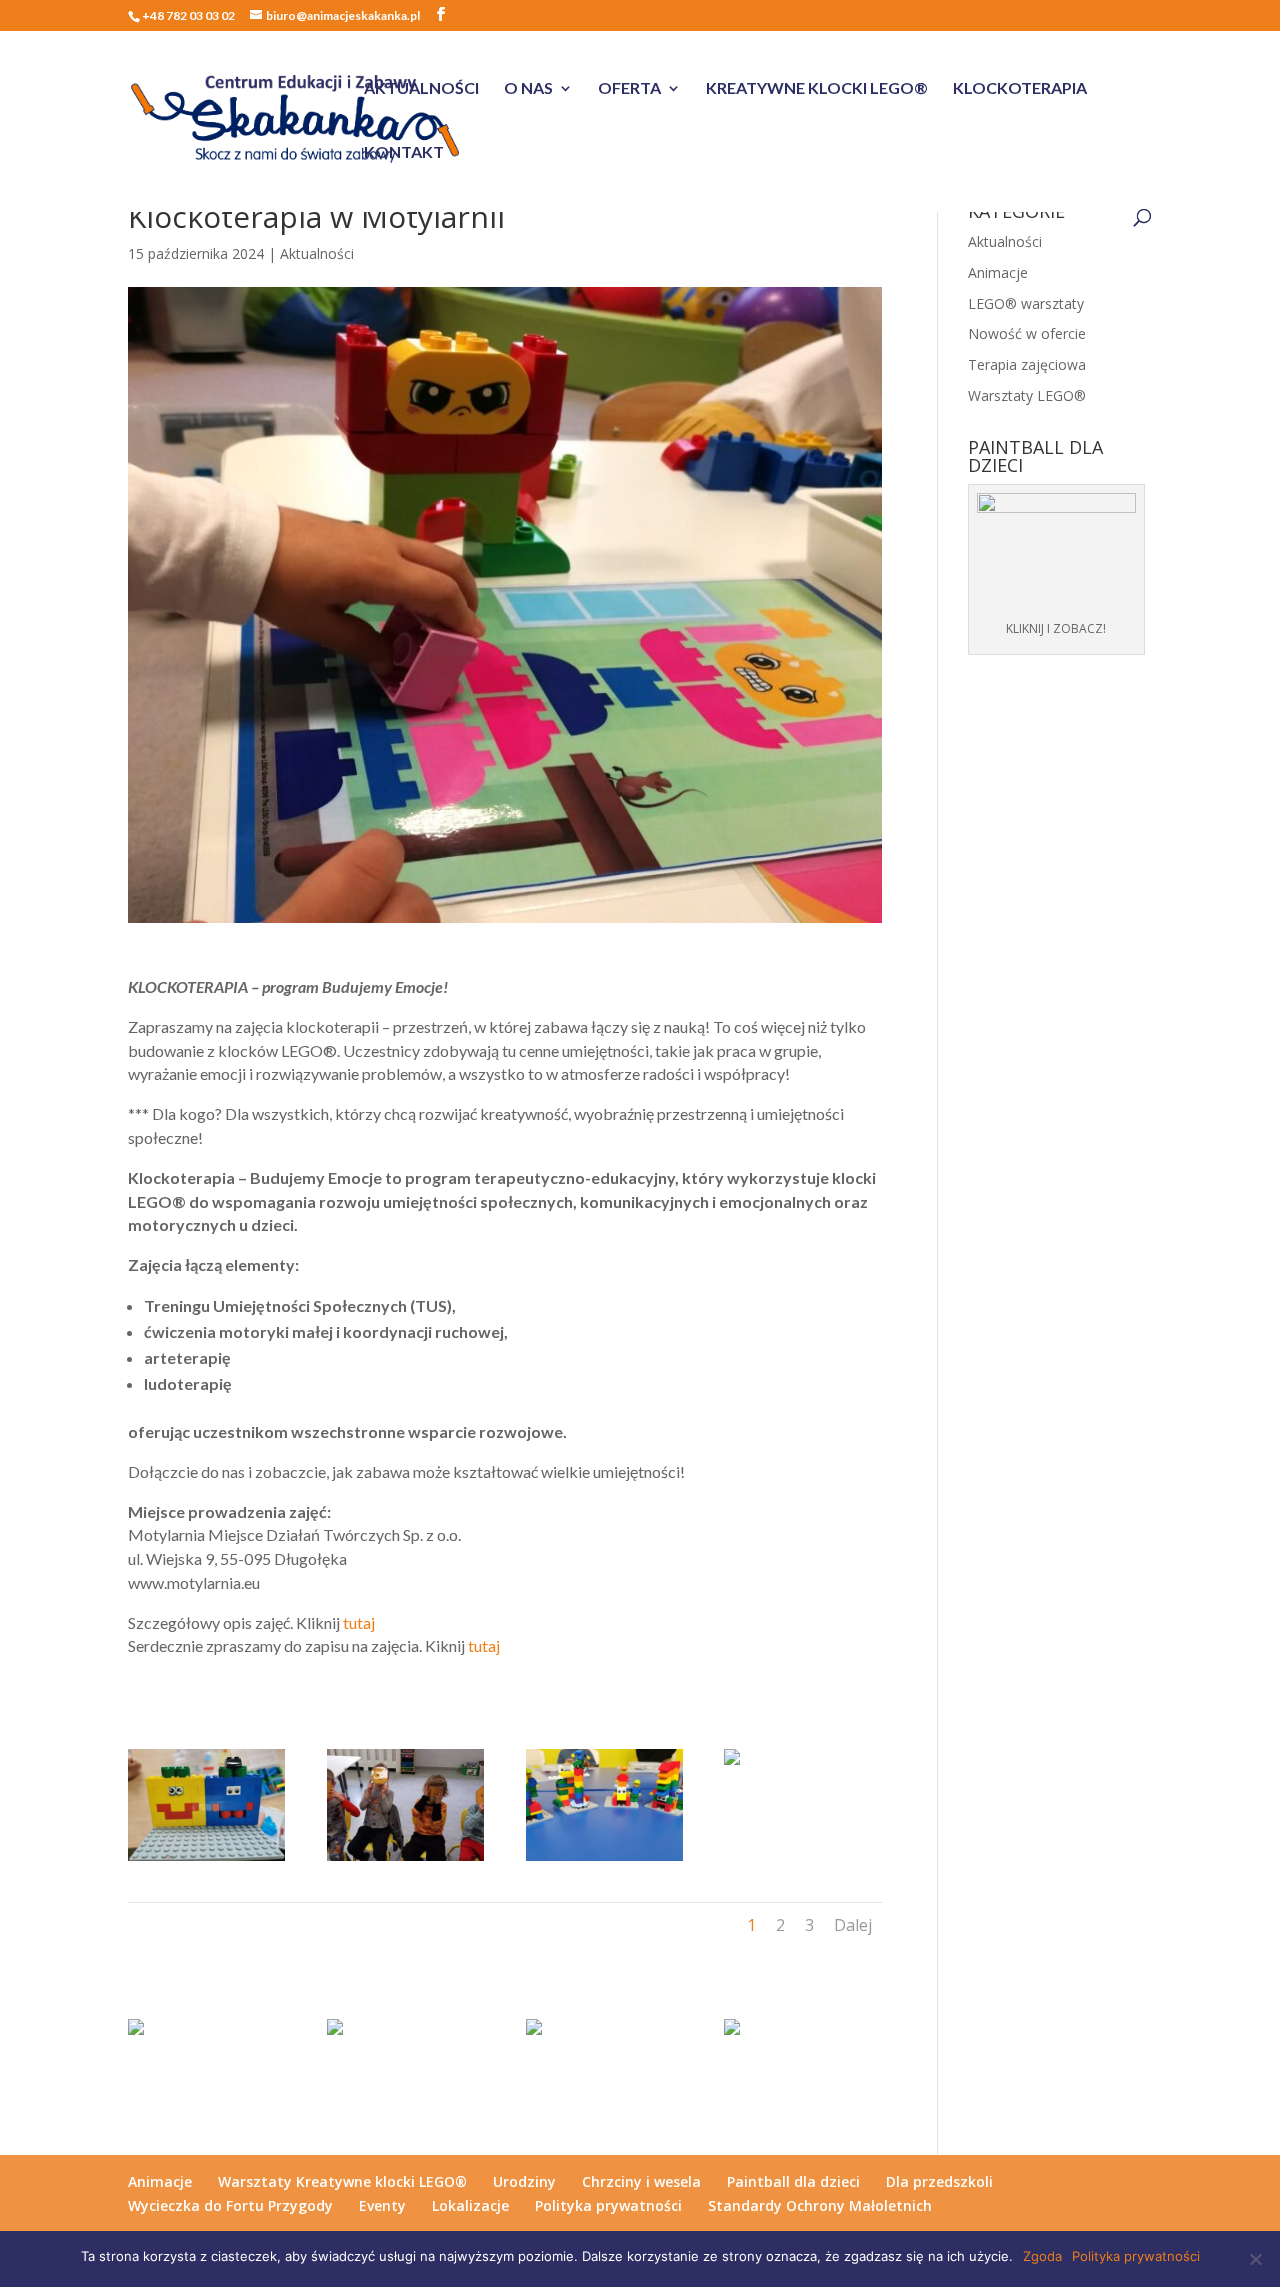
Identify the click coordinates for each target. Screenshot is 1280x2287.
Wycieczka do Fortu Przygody (230, 2205)
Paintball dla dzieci (793, 2181)
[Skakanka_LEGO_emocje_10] (335, 2034)
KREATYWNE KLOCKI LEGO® (817, 89)
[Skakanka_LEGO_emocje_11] (136, 2034)
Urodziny (524, 2181)
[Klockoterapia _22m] (604, 1860)
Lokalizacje (470, 2205)
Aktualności (317, 253)
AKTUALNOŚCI (421, 89)
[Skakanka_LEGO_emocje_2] (732, 1764)
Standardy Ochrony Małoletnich (820, 2205)
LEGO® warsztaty (1026, 303)
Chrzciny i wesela (641, 2181)
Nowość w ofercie (1027, 333)
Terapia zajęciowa (1027, 364)
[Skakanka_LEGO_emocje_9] (534, 2034)
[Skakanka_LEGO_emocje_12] (732, 2034)
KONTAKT (404, 153)
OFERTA (629, 89)
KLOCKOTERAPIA (1020, 89)
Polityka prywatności (608, 2205)
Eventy (382, 2205)
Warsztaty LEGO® (1027, 395)
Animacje (998, 272)
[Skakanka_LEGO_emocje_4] (206, 1860)
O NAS (528, 89)
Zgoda (1042, 2256)
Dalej (853, 1925)
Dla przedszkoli (939, 2181)
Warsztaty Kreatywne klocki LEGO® (342, 2181)
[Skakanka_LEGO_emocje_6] (405, 1860)
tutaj (359, 1622)
